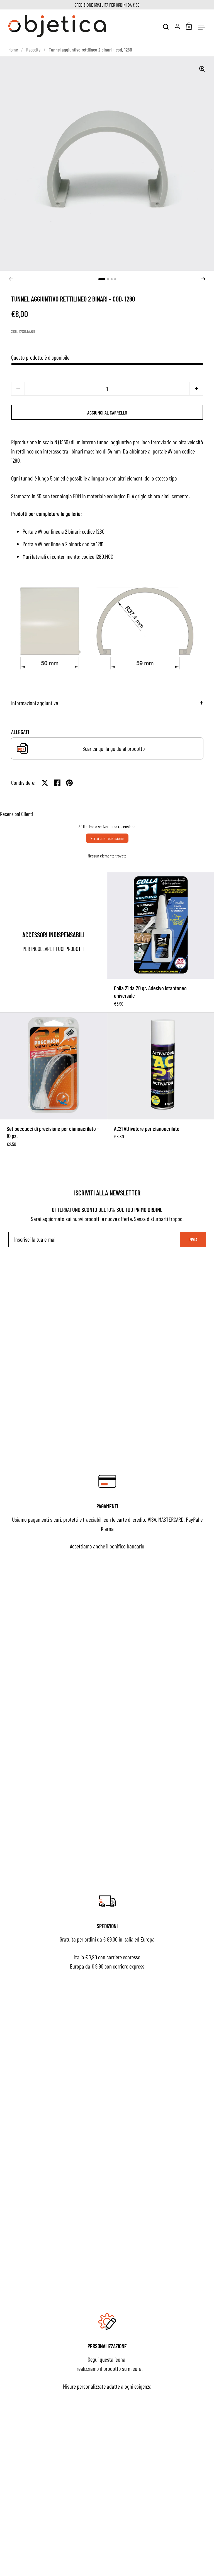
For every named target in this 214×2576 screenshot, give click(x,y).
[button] (102, 279)
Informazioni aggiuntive (35, 703)
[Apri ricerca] (166, 27)
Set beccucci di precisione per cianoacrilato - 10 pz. (53, 1083)
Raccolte (33, 50)
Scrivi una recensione (107, 838)
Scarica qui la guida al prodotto (114, 748)
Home (13, 50)
